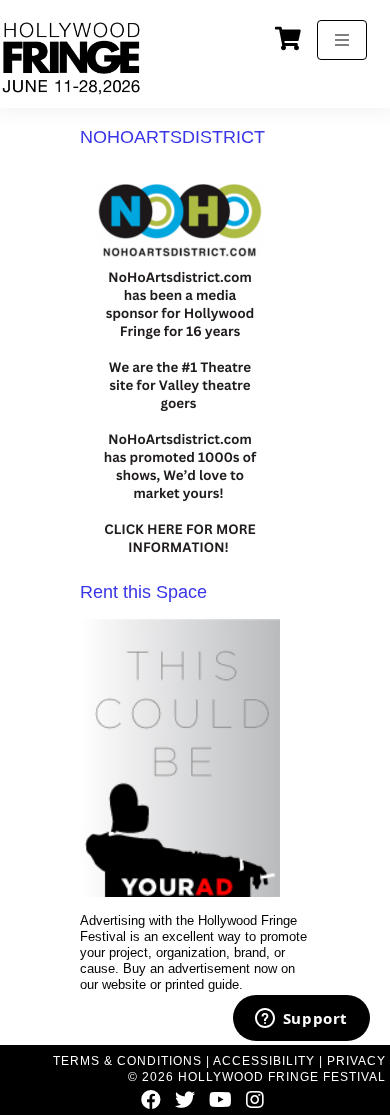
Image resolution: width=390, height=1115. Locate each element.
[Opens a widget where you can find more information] (301, 1020)
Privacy (356, 1061)
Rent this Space (143, 592)
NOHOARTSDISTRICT (172, 137)
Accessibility (264, 1061)
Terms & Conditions (127, 1061)
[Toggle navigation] (342, 40)
